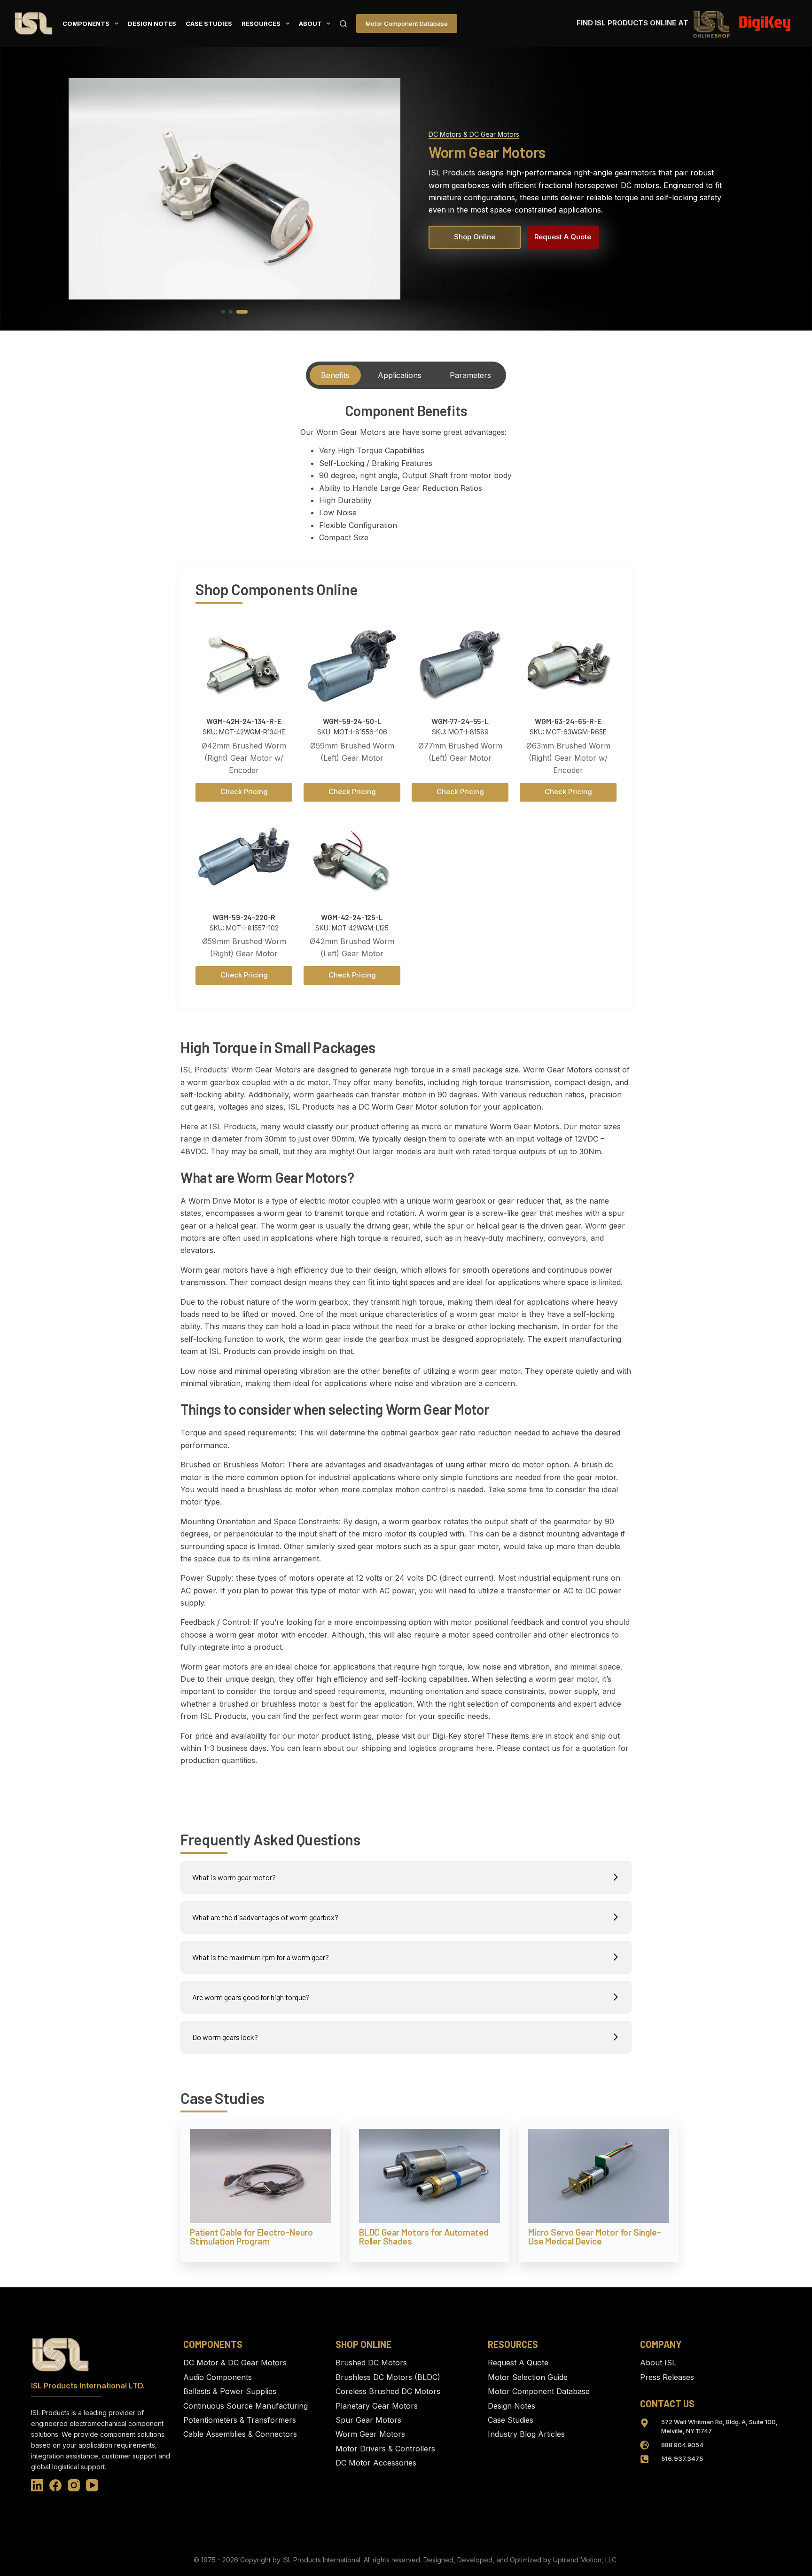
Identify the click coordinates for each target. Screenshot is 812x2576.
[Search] (343, 24)
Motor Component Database (407, 24)
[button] (223, 312)
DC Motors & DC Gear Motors (474, 134)
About (310, 24)
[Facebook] (55, 2485)
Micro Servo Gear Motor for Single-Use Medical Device (594, 2237)
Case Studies (209, 24)
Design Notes (152, 24)
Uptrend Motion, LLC (585, 2560)
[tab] (335, 375)
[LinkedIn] (37, 2485)
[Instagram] (74, 2485)
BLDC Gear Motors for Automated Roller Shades (424, 2237)
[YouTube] (92, 2485)
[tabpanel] (406, 476)
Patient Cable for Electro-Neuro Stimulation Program (251, 2237)
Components (86, 24)
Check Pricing (244, 792)
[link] (234, 189)
